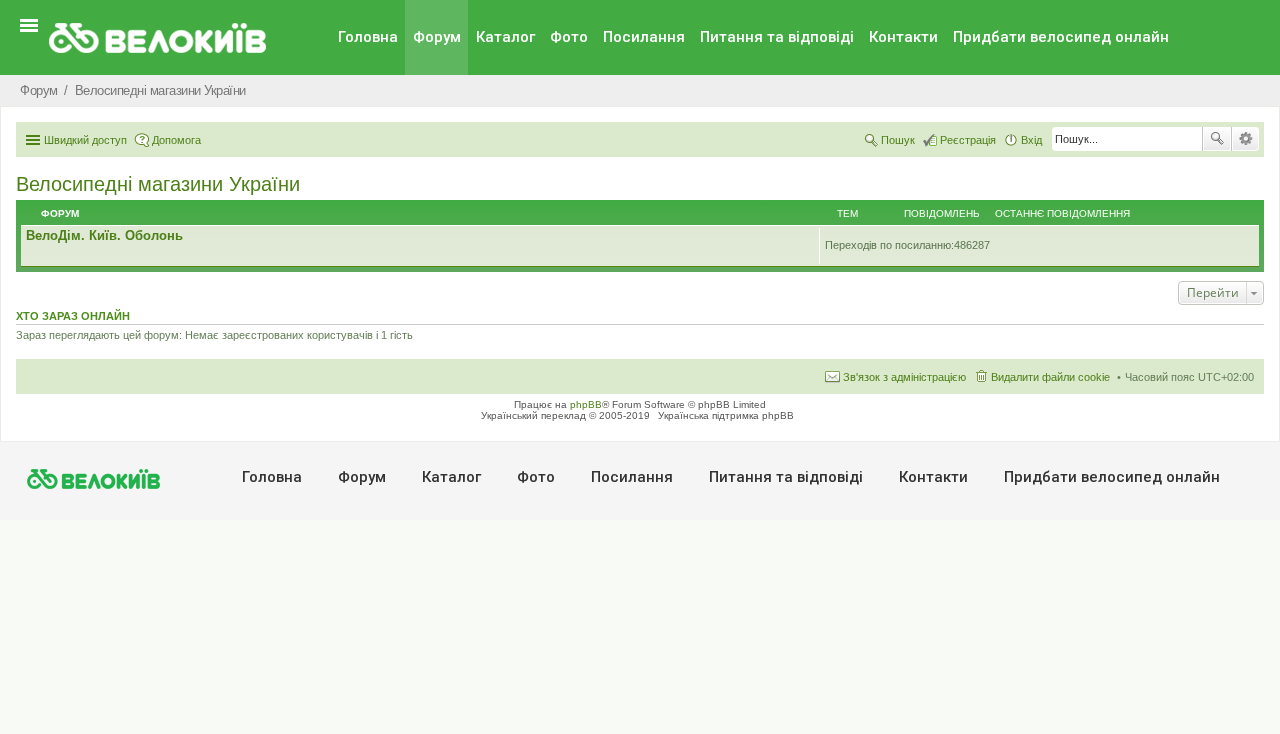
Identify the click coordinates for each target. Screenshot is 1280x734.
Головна (368, 37)
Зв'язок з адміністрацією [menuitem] (904, 377)
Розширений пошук (1245, 139)
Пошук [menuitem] (898, 140)
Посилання (644, 37)
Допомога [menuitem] (176, 140)
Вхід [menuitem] (1031, 140)
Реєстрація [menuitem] (968, 140)
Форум (437, 37)
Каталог (505, 37)
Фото (569, 37)
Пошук (1217, 139)
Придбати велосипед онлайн (1061, 37)
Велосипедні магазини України (158, 184)
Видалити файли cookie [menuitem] (1050, 377)
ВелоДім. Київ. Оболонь (104, 235)
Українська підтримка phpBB (726, 415)
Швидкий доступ (85, 140)
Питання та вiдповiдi (777, 37)
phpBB (586, 404)
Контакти (903, 37)
